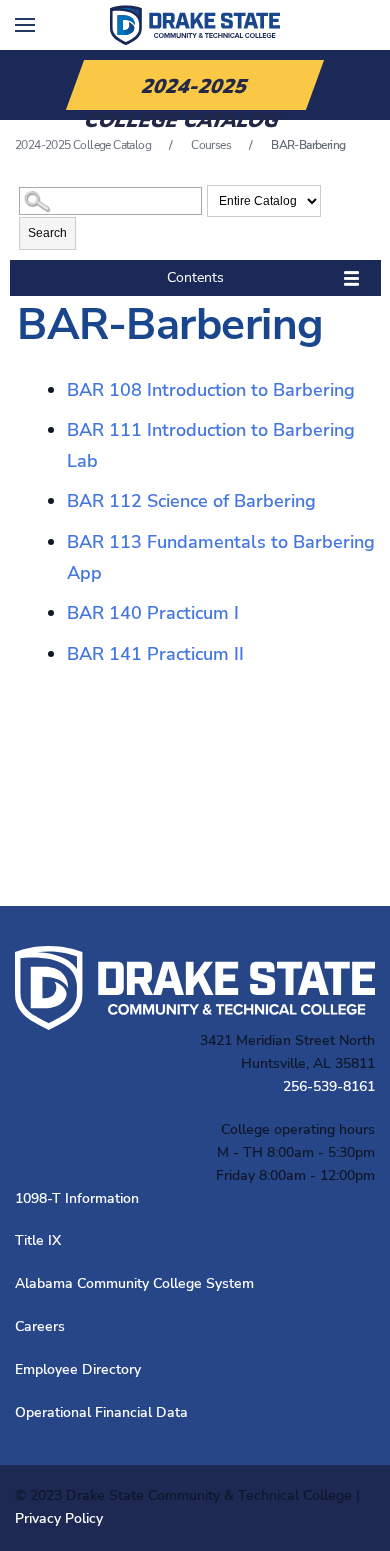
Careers (40, 1326)
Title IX (38, 1240)
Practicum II (155, 654)
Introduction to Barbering (211, 390)
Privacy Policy (59, 1518)
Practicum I (153, 613)
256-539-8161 (329, 1086)
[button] (25, 25)
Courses (211, 145)
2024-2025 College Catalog (83, 145)
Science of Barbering (191, 501)
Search (47, 233)
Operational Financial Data (101, 1412)
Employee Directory (78, 1369)
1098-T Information (77, 1198)
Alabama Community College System (134, 1283)
